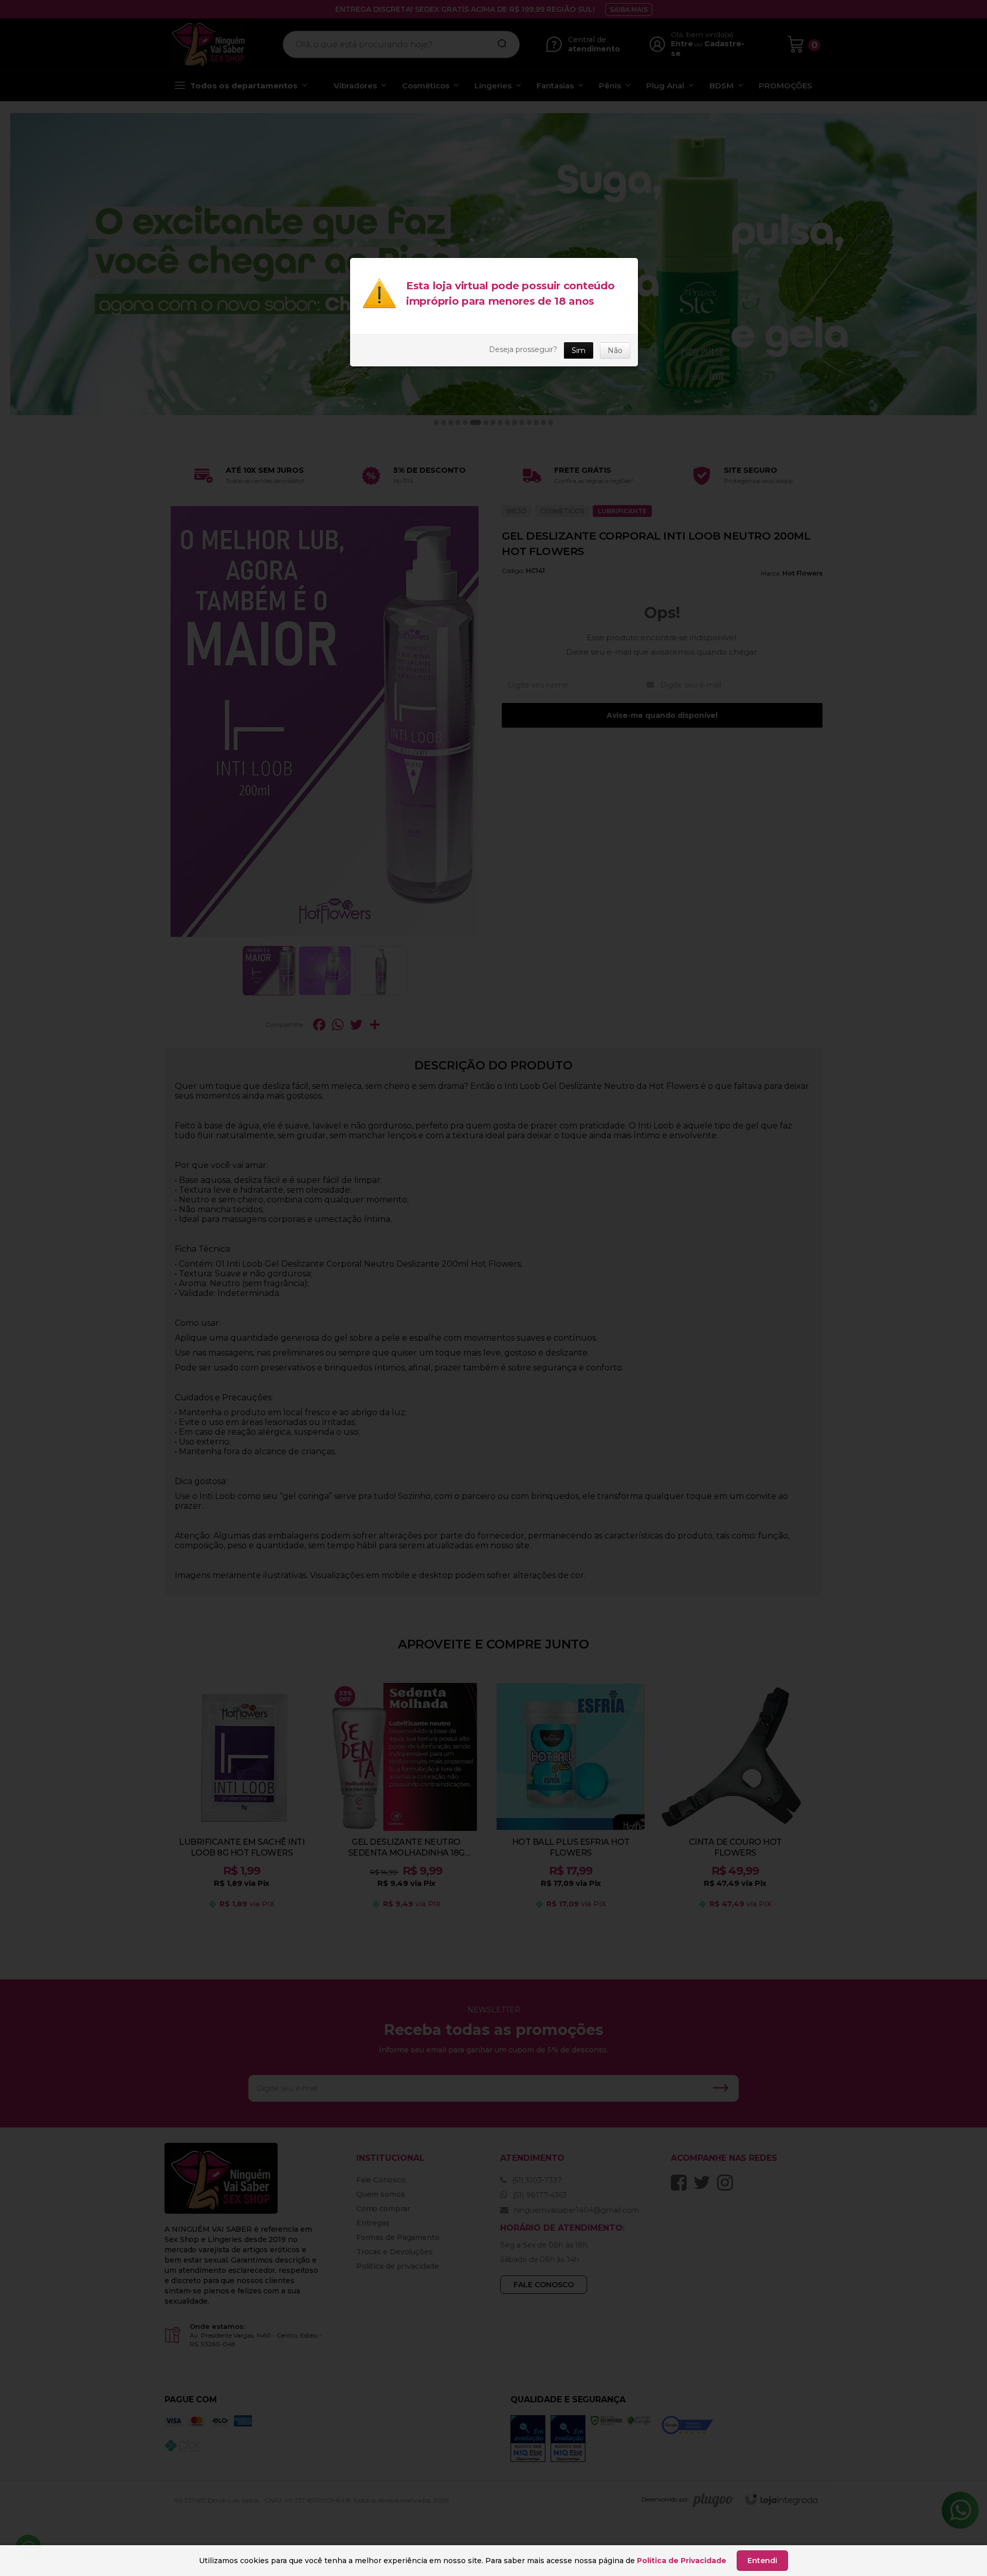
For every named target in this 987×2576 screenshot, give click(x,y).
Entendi (762, 2561)
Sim (579, 350)
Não (615, 350)
